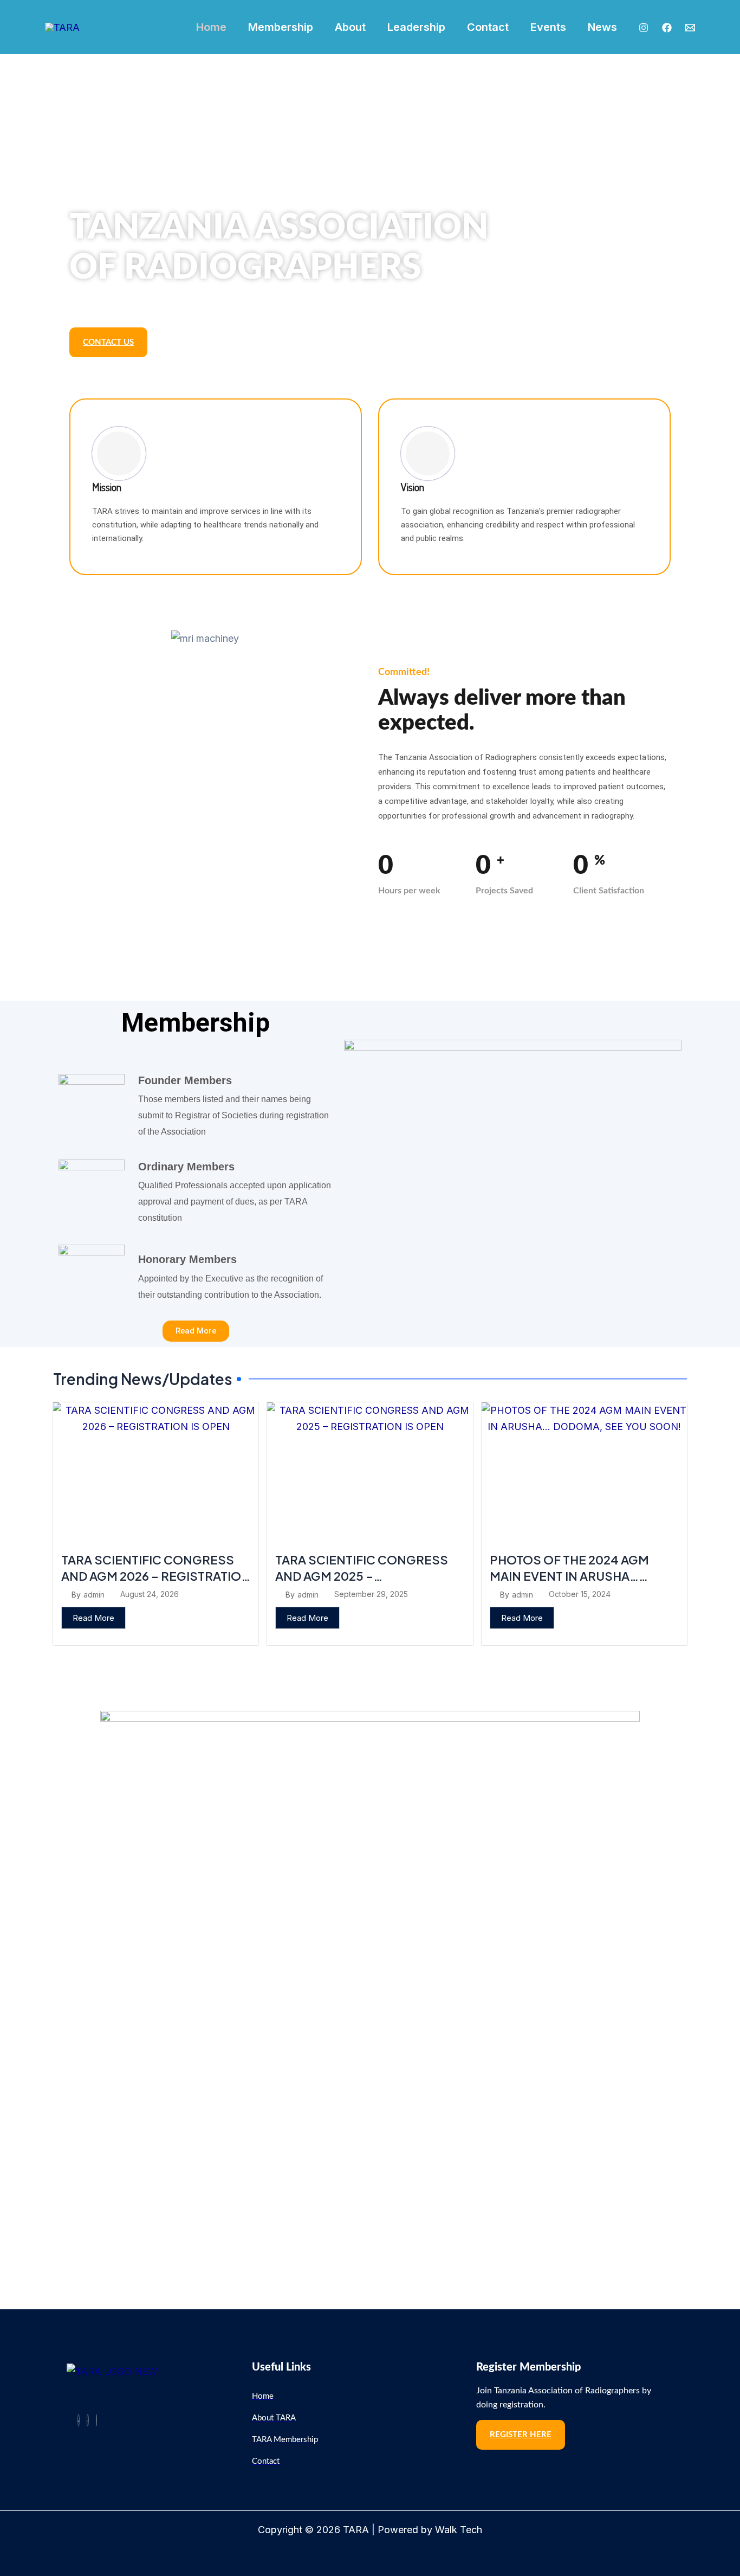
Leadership (416, 27)
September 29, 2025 (371, 1594)
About (350, 27)
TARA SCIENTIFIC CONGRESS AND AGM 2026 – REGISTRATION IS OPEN (156, 1576)
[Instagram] (644, 28)
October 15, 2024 (580, 1594)
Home (211, 27)
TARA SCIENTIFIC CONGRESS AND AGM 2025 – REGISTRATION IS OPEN (362, 1576)
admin (94, 1595)
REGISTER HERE (521, 2435)
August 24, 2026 (150, 1594)
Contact (488, 27)
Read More (93, 1618)
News (602, 27)
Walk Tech (459, 2530)
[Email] (690, 28)
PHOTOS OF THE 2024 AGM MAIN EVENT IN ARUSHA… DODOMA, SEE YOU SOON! (569, 1576)
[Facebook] (667, 28)
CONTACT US (108, 342)
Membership (281, 27)
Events (548, 27)
